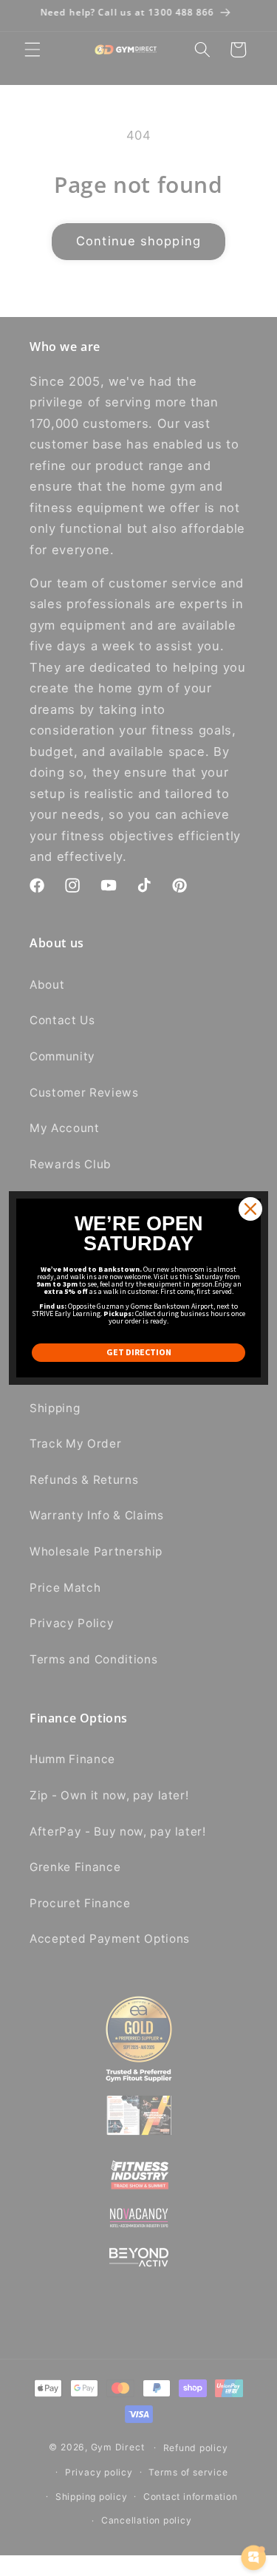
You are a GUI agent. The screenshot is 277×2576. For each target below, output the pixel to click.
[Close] (250, 1209)
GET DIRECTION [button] (139, 1352)
